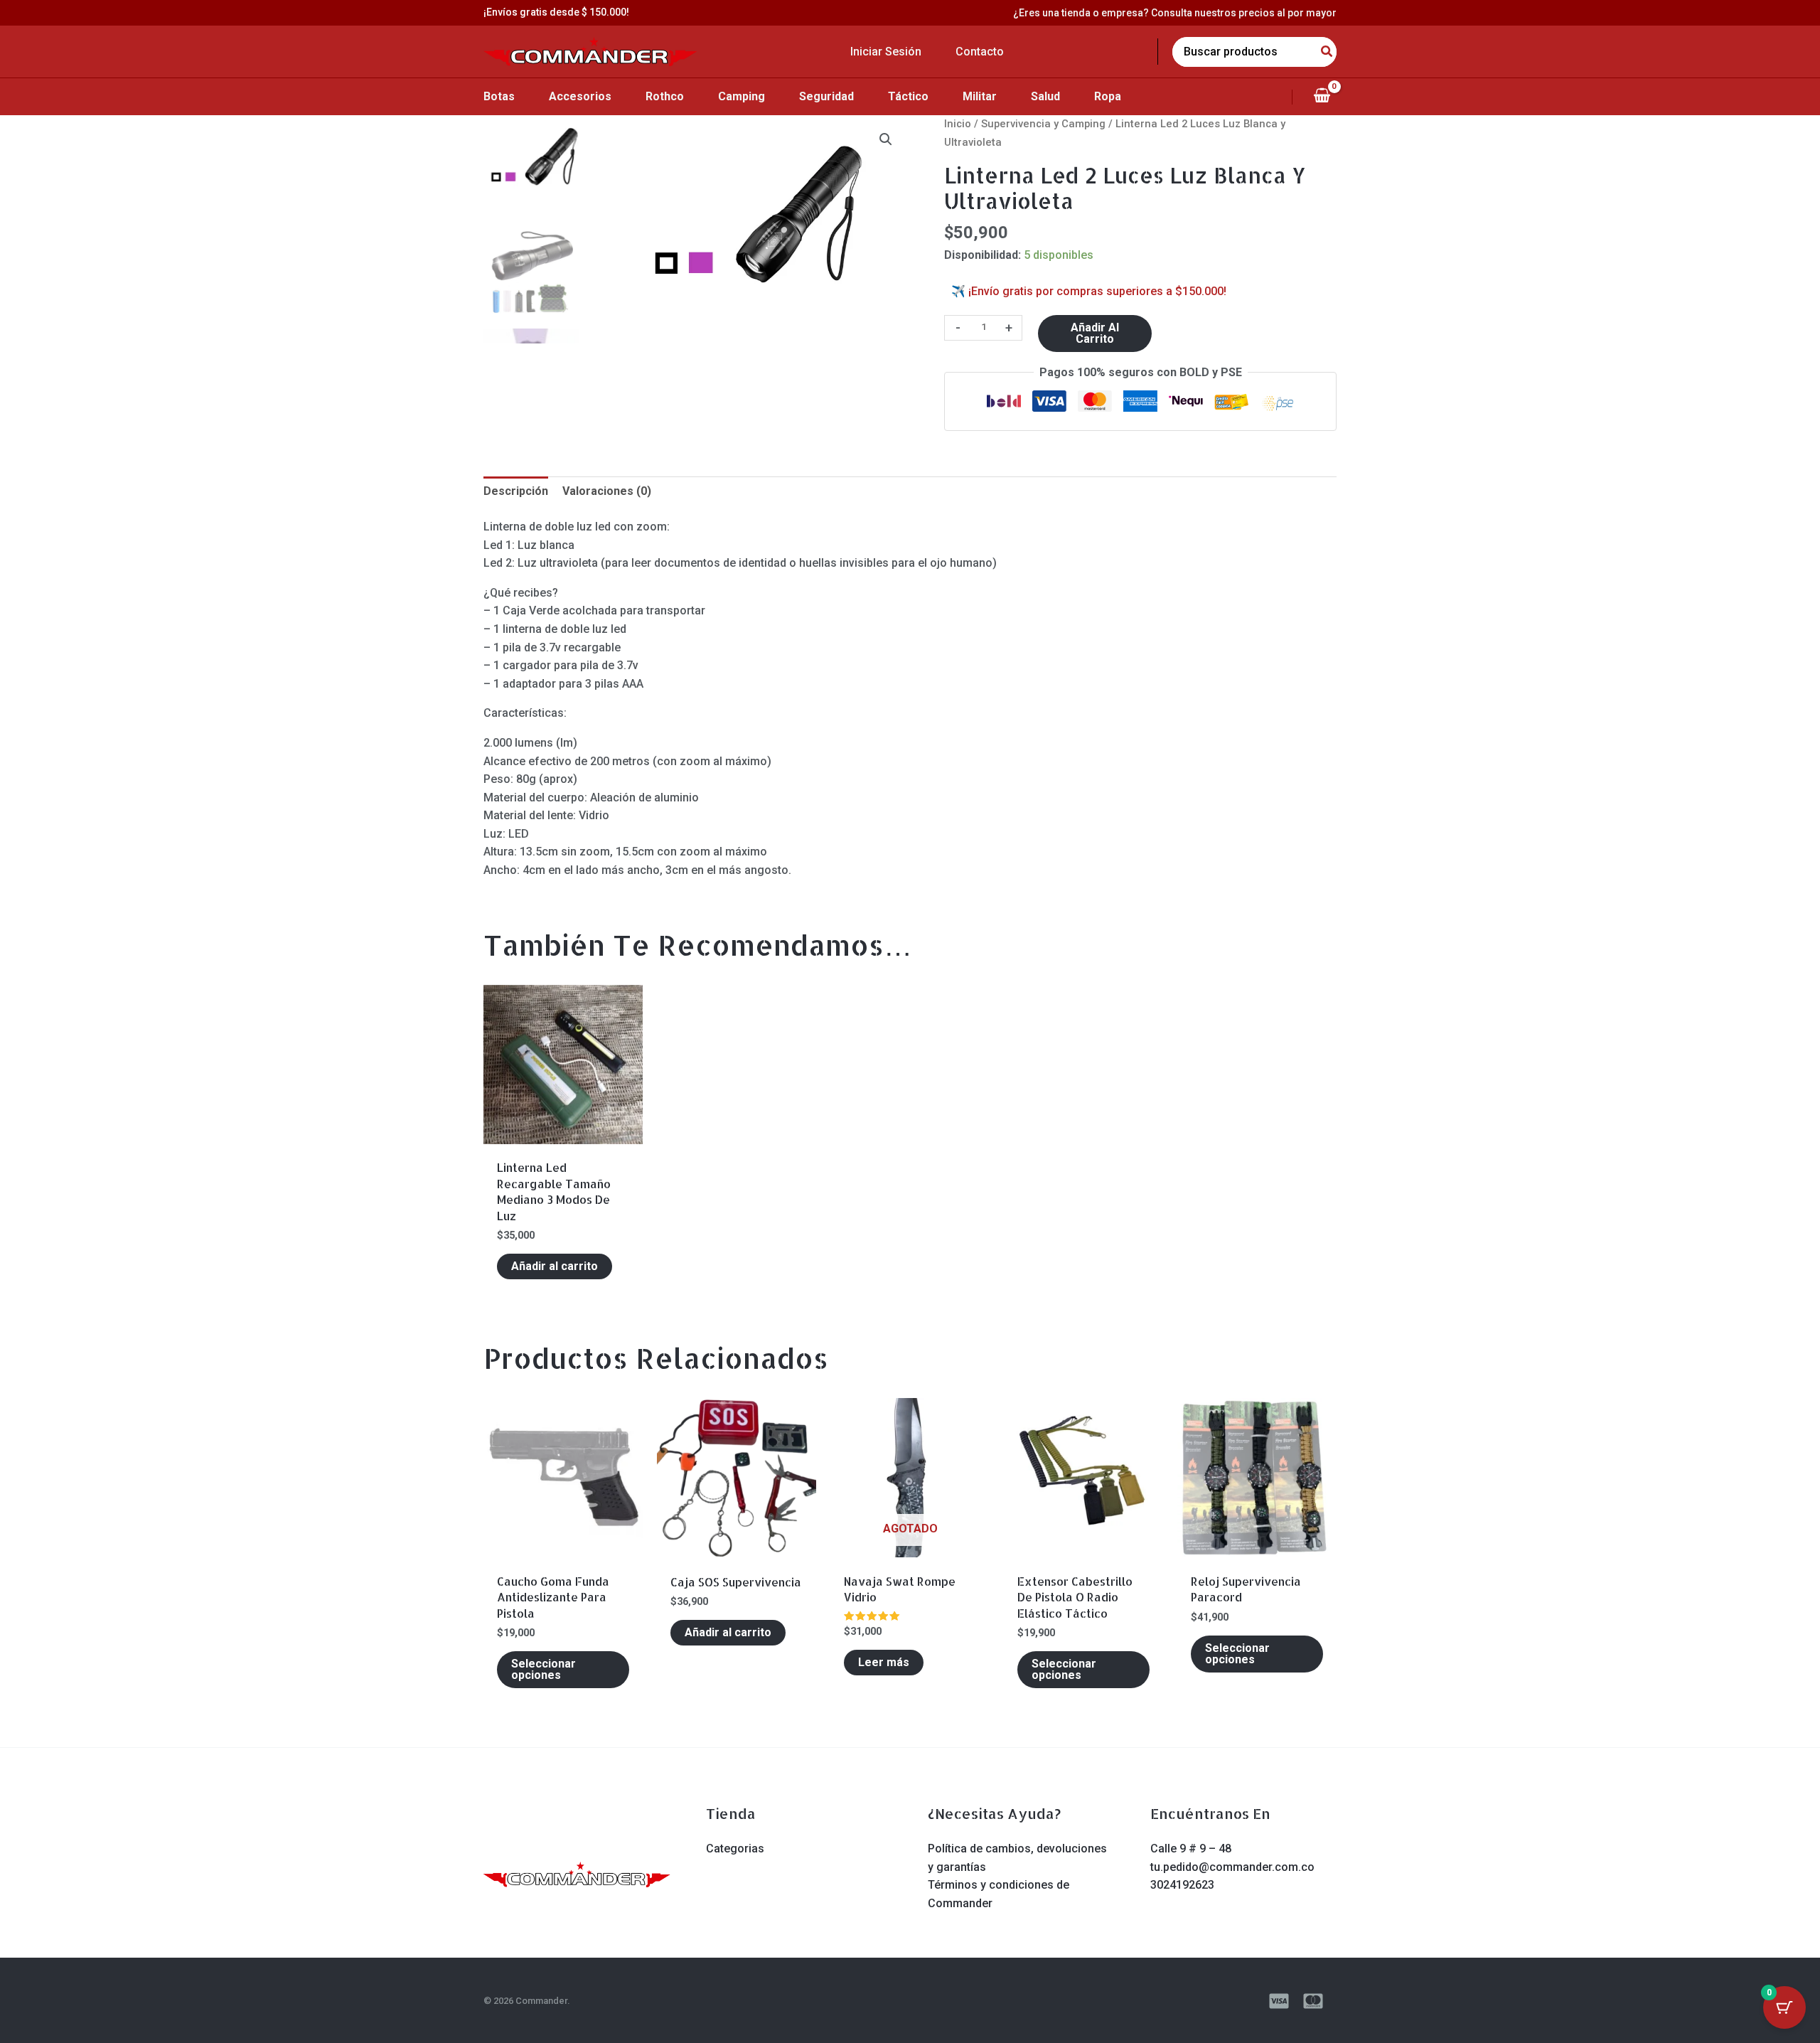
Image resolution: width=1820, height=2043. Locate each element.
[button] (886, 139)
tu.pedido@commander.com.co (1232, 1867)
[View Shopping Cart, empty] (1322, 97)
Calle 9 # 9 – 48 (1191, 1849)
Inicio (958, 124)
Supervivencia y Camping (1043, 124)
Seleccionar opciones (544, 1669)
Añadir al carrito (1095, 333)
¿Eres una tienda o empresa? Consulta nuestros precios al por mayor (1175, 13)
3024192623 (1182, 1885)
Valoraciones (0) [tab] (607, 491)
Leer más (884, 1662)
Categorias (735, 1849)
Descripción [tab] (516, 491)
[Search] (1327, 52)
